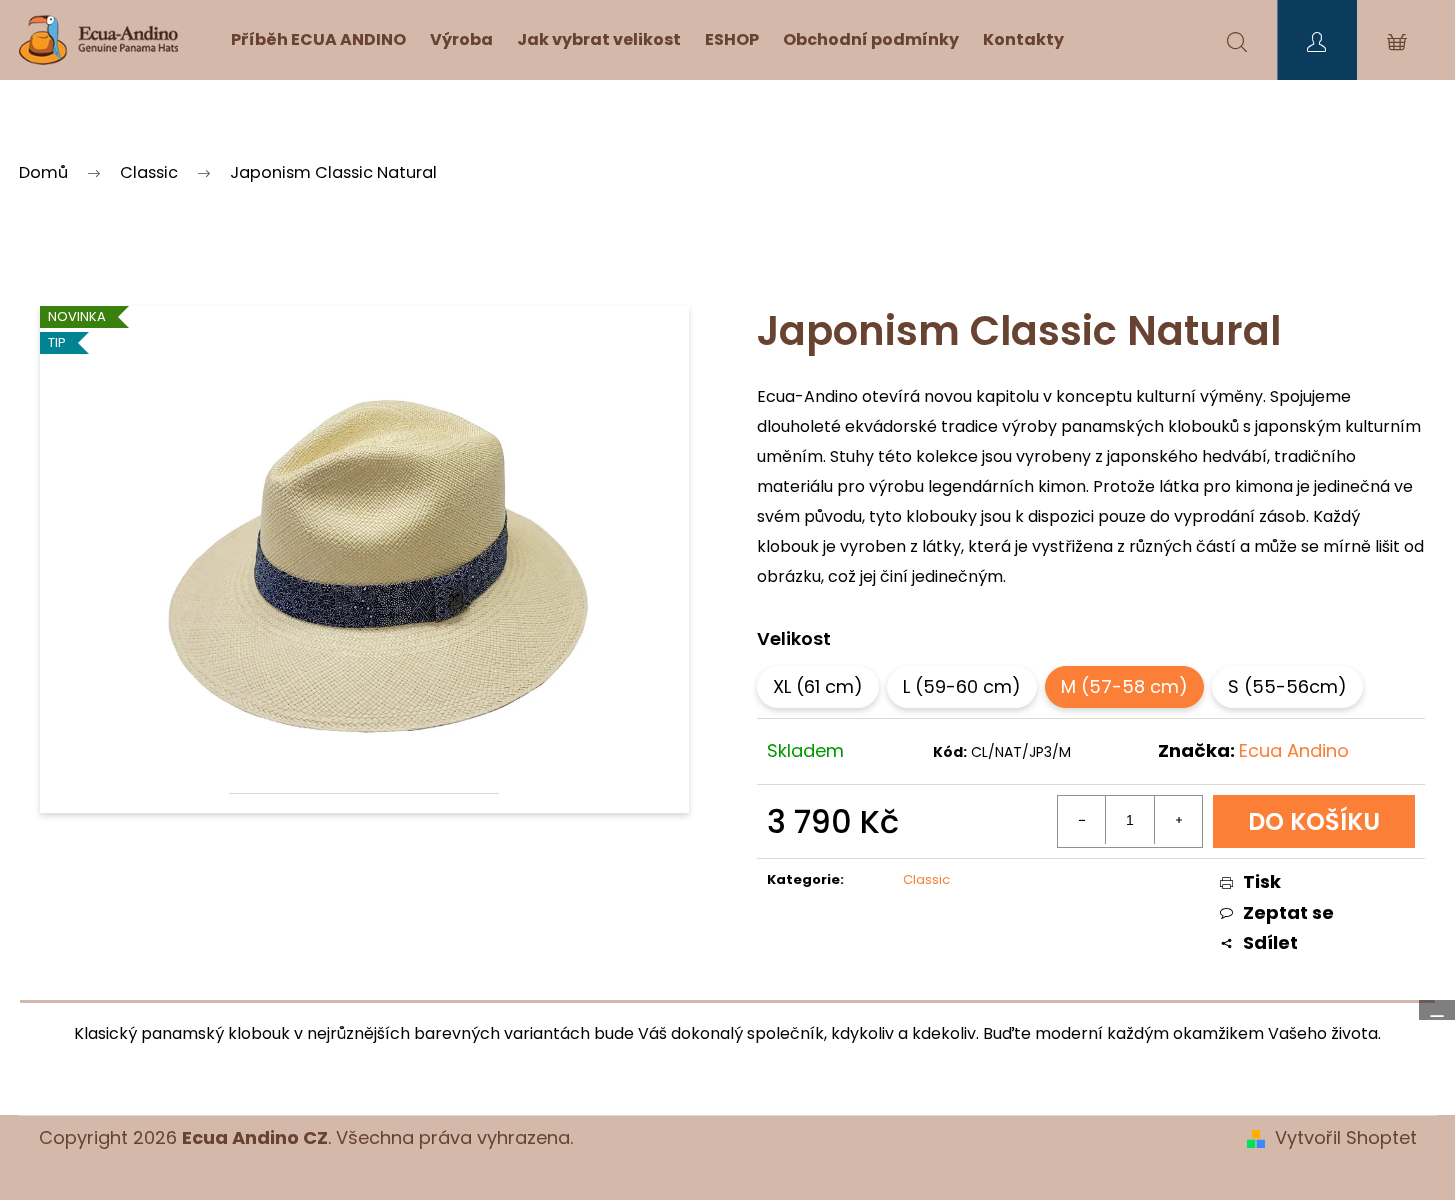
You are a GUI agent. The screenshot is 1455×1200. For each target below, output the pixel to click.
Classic (926, 879)
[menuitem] (318, 40)
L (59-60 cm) (962, 686)
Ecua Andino (1294, 750)
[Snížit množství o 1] (1082, 820)
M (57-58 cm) (1124, 686)
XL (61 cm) (818, 686)
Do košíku (1314, 821)
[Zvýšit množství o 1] (1178, 820)
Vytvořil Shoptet (1346, 1138)
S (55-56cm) (1287, 686)
